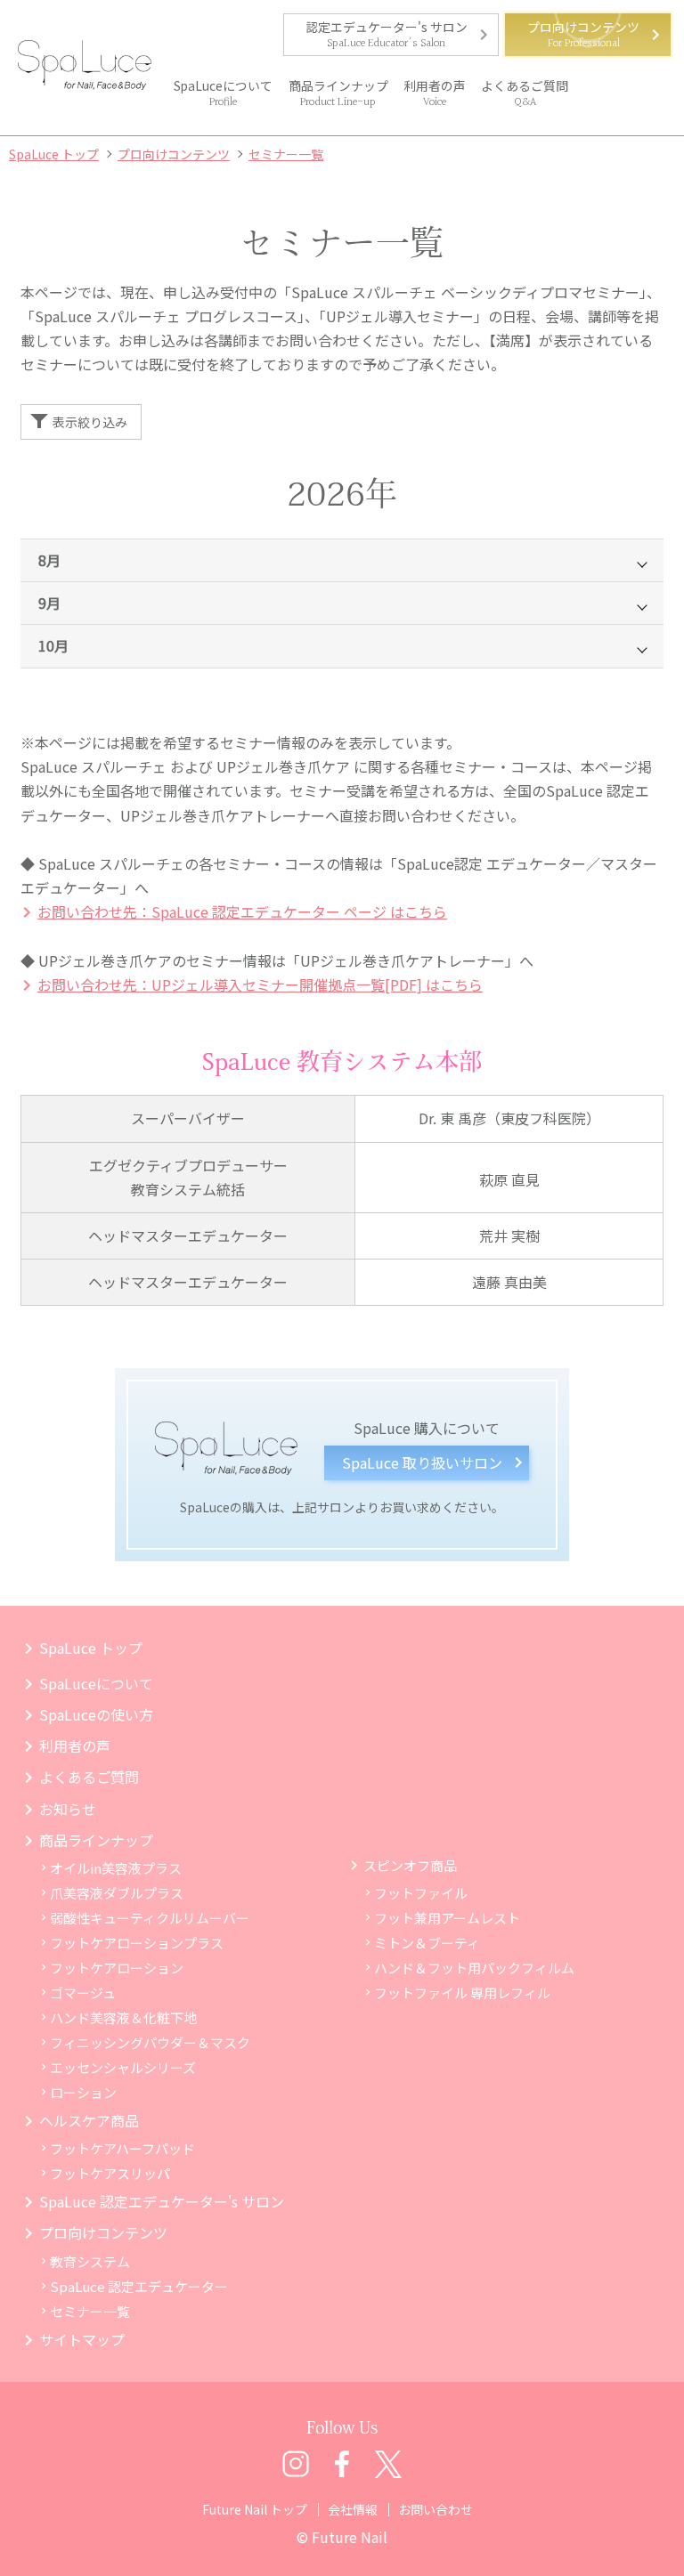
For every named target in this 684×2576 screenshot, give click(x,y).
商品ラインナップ (338, 85)
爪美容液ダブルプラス (117, 1893)
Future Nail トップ (255, 2509)
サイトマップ (82, 2339)
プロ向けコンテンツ (583, 27)
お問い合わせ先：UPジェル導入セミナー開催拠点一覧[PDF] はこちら (260, 984)
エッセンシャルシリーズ (123, 2067)
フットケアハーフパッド (122, 2148)
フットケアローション (117, 1968)
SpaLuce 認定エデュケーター (139, 2286)
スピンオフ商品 (410, 1865)
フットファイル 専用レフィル (462, 1993)
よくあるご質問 (525, 85)
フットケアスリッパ (110, 2173)
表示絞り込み (90, 422)
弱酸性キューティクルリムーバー (150, 1918)
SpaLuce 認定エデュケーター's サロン (162, 2201)
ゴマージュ (83, 1993)
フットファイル (421, 1893)
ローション (83, 2092)
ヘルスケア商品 (89, 2120)
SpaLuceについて (223, 85)
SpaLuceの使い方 (96, 1714)
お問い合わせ (436, 2509)
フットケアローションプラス (137, 1943)
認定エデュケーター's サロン (387, 27)
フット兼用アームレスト (447, 1918)
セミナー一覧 (90, 2311)
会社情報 (353, 2509)
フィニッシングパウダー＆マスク (150, 2042)
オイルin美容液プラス (116, 1868)
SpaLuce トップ (91, 1648)
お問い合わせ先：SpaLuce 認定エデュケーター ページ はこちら (242, 911)
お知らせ (68, 1809)
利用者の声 (435, 85)
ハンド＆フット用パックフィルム (474, 1968)
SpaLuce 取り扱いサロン (422, 1462)
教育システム (90, 2261)
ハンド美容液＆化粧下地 (123, 2017)
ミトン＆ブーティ (427, 1943)
